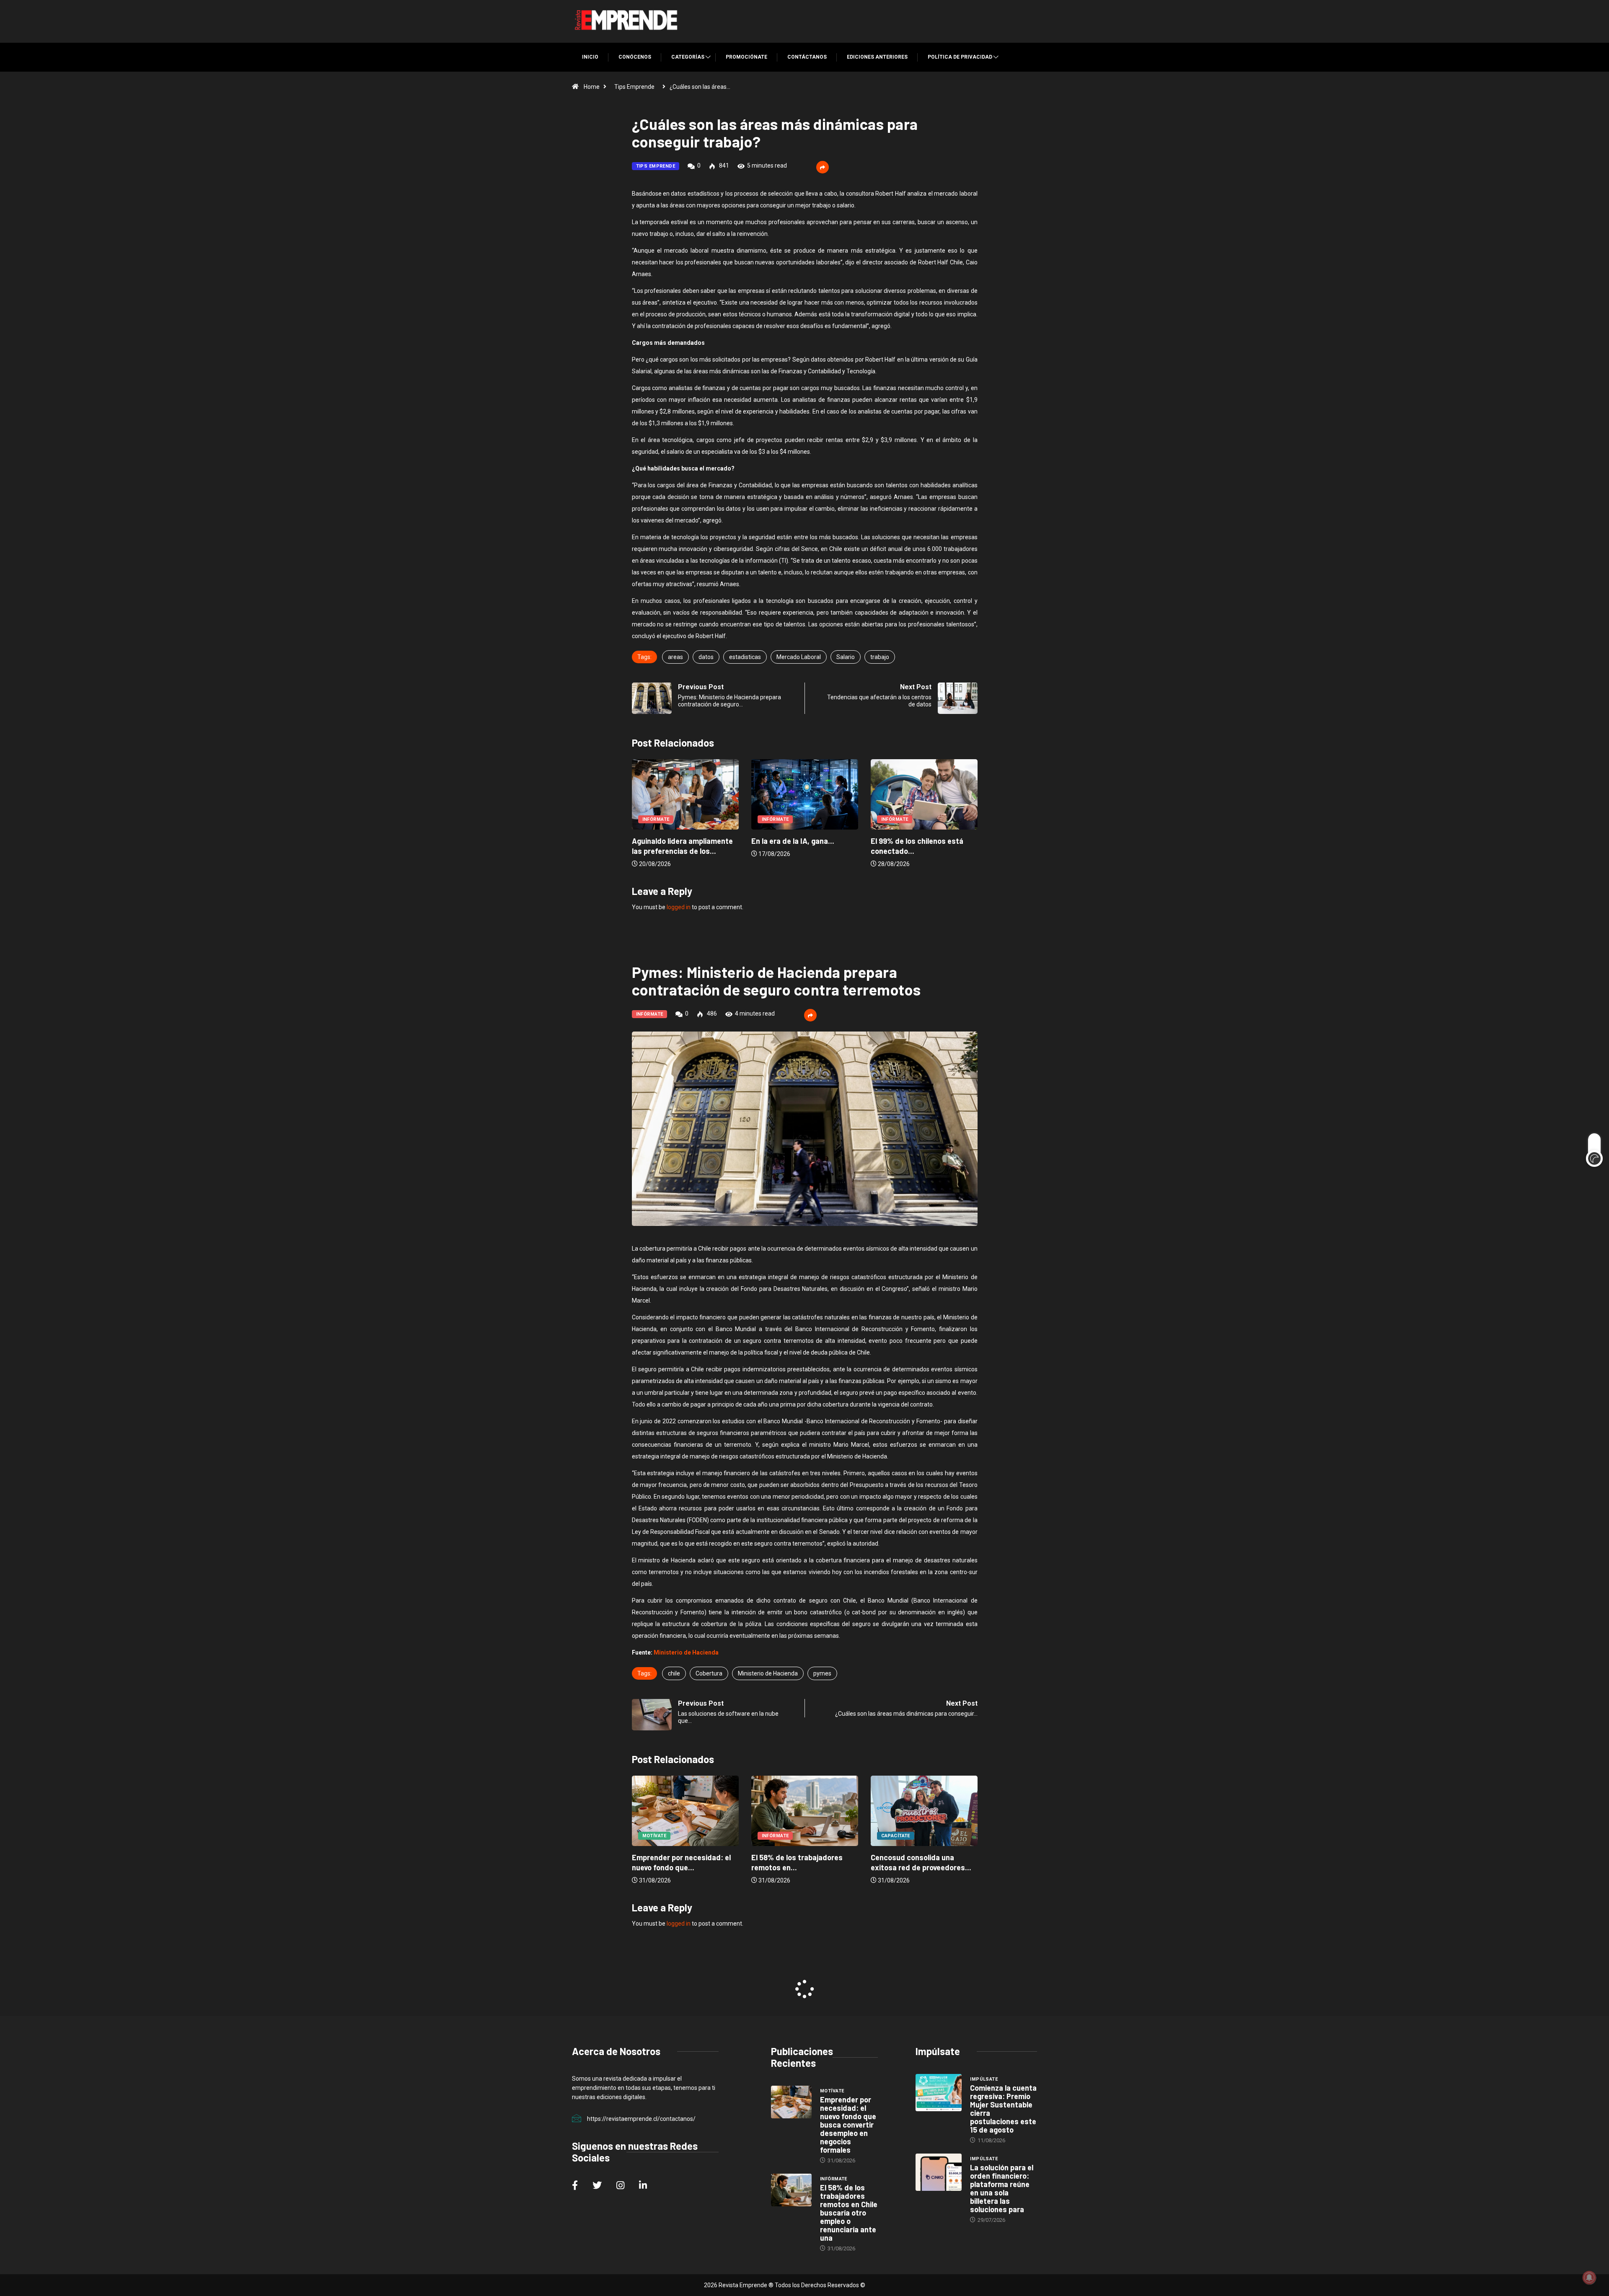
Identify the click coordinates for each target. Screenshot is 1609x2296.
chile (674, 1673)
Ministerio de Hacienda (686, 1652)
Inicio (590, 57)
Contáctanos (807, 57)
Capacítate (776, 1836)
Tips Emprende (634, 87)
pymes (822, 1673)
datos (706, 657)
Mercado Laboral (799, 657)
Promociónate (746, 57)
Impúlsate (984, 2079)
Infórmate (656, 819)
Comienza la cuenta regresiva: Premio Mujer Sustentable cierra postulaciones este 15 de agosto (1003, 2109)
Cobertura (709, 1673)
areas (675, 657)
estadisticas (745, 657)
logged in (679, 907)
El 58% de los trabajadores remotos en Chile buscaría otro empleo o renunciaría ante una (849, 2213)
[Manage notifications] (1589, 2278)
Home (592, 87)
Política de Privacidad (960, 57)
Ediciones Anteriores (877, 57)
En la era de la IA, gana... (673, 841)
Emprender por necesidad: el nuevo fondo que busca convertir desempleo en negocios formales (848, 2125)
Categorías (688, 57)
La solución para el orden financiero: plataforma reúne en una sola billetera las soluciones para (1002, 2188)
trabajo (880, 657)
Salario (846, 657)
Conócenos (635, 57)
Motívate (893, 1836)
